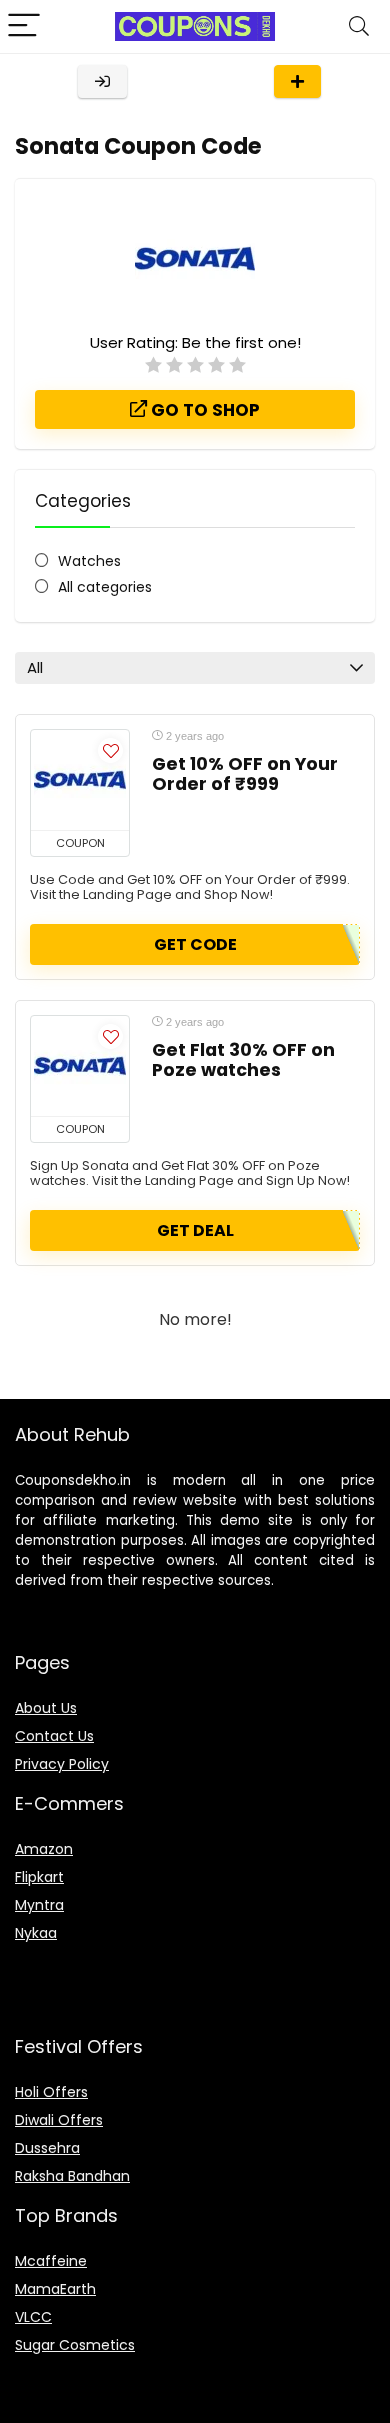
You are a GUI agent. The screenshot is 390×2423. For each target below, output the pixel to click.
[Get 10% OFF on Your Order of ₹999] (80, 780)
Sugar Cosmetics (75, 2345)
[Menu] (24, 26)
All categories (105, 587)
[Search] (359, 26)
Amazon (44, 1849)
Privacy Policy (62, 1764)
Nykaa (36, 1933)
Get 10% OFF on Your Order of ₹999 (245, 774)
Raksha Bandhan (72, 2176)
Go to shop (203, 410)
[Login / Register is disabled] (102, 81)
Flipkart (39, 1877)
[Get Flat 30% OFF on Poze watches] (80, 1066)
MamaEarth (55, 2289)
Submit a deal (297, 81)
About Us (46, 1708)
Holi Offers (51, 2092)
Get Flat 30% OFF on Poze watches (243, 1060)
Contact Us (54, 1736)
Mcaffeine (51, 2261)
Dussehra (47, 2148)
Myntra (39, 1905)
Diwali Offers (59, 2120)
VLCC (33, 2317)
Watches (89, 561)
